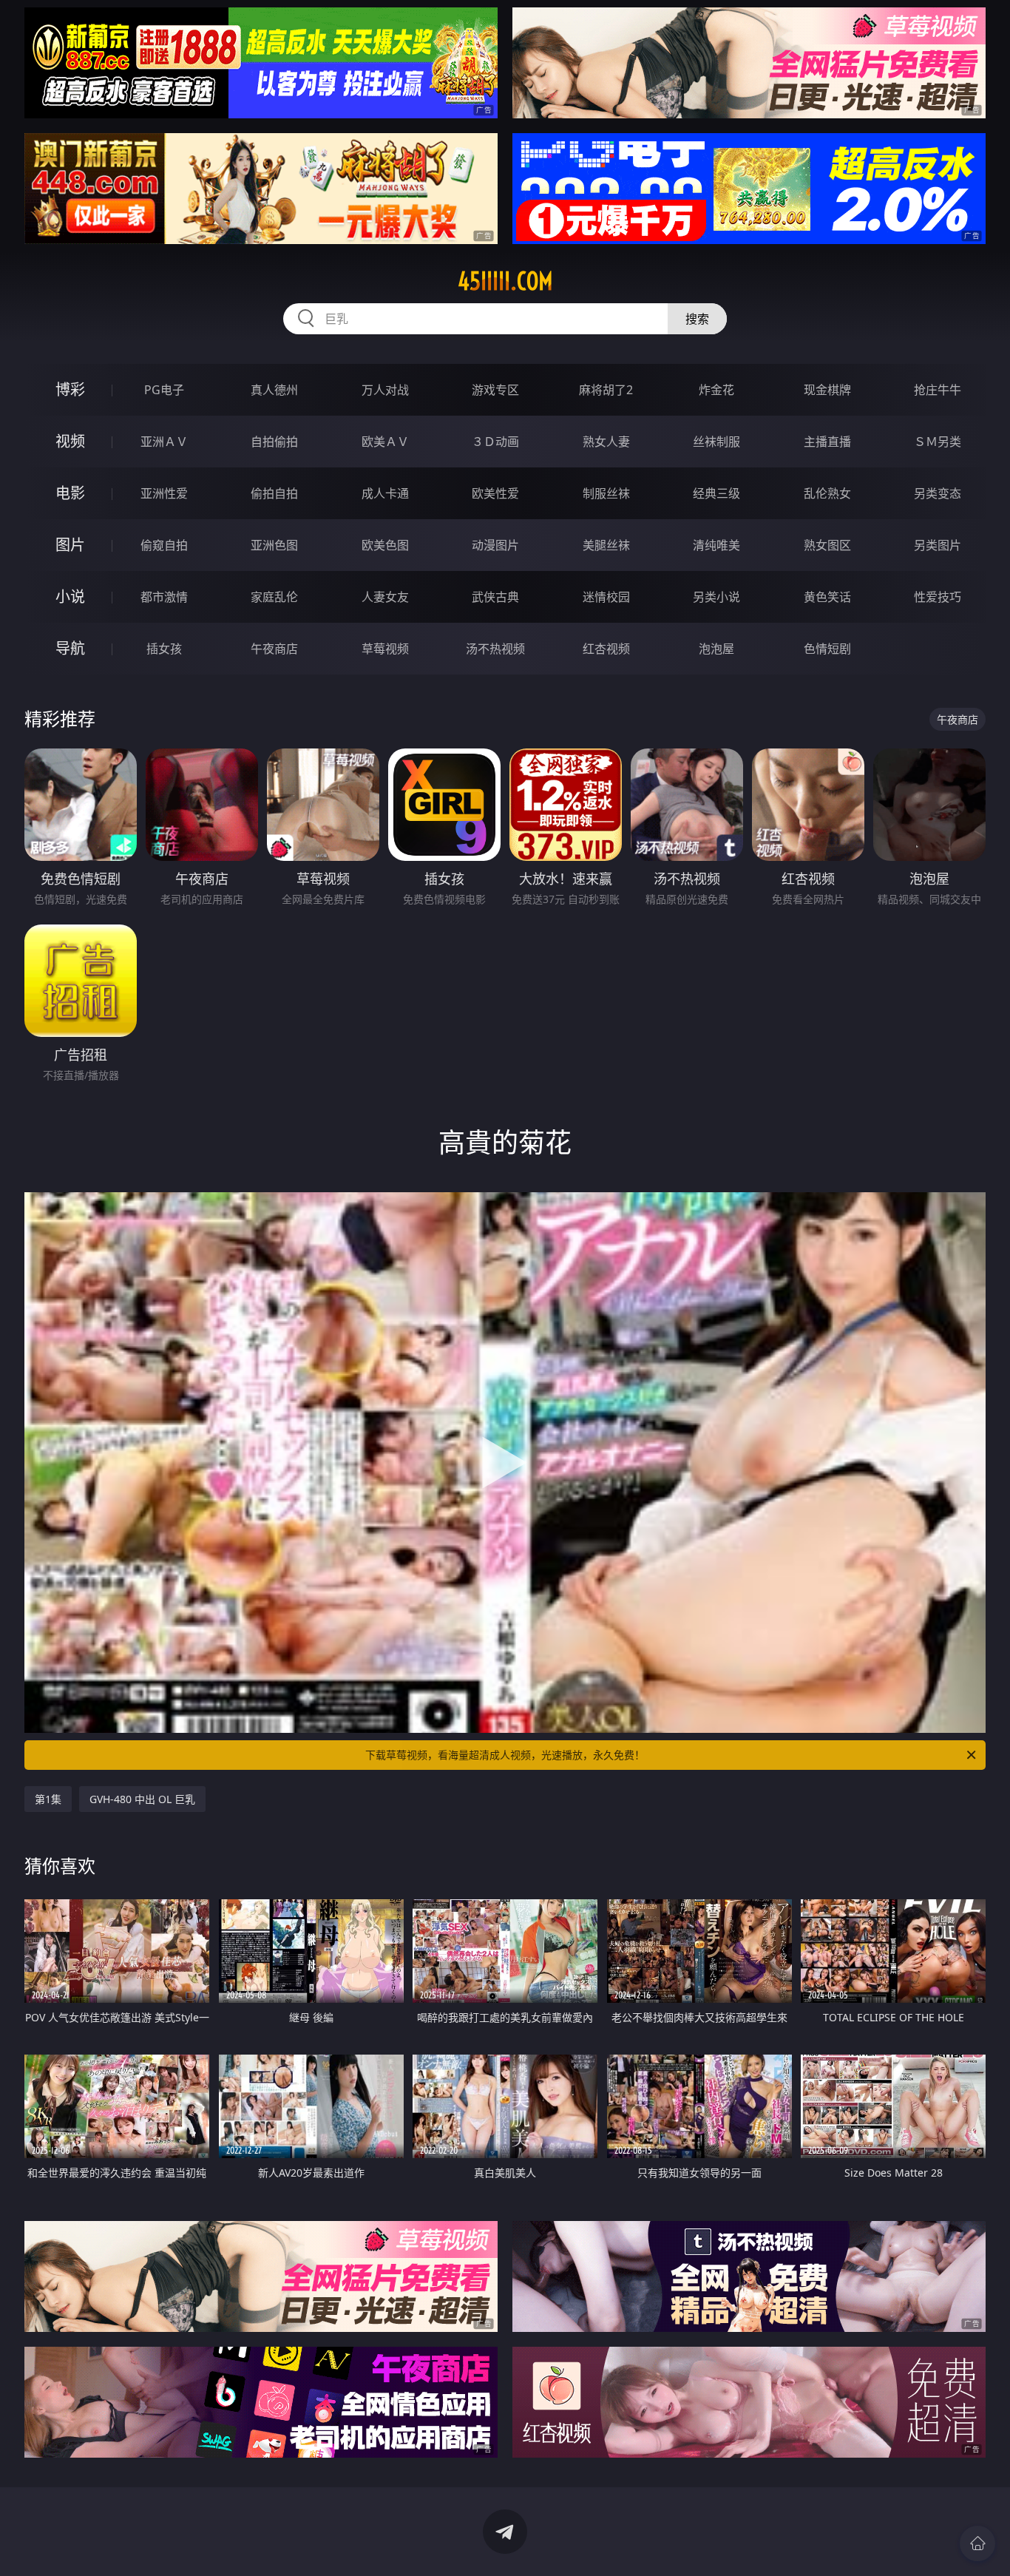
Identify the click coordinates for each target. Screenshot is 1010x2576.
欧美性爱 (495, 493)
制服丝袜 (606, 493)
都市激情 (164, 597)
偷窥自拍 (164, 545)
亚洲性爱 (164, 493)
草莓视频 (385, 649)
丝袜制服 (716, 442)
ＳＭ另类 (938, 442)
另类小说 (716, 597)
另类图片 (938, 545)
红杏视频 (606, 649)
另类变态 (938, 493)
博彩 (70, 389)
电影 (70, 493)
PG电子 (164, 390)
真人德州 (274, 390)
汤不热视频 (495, 649)
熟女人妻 (606, 442)
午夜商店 (274, 649)
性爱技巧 (938, 597)
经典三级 (716, 493)
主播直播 (827, 442)
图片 (70, 545)
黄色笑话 (827, 597)
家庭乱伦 (274, 597)
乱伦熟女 (827, 493)
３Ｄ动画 (495, 442)
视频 (70, 441)
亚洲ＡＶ (164, 442)
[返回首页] (977, 2543)
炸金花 (716, 390)
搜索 (697, 319)
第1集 (48, 1799)
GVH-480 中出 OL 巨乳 (142, 1799)
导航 (70, 648)
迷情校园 (606, 597)
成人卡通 (385, 493)
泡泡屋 (716, 649)
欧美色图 (385, 545)
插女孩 (164, 649)
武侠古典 (495, 597)
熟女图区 (827, 545)
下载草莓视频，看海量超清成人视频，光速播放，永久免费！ (505, 1755)
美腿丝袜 (606, 545)
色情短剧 (827, 649)
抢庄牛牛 (938, 390)
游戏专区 (495, 390)
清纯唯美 (716, 545)
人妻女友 (385, 597)
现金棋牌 (827, 390)
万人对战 (385, 390)
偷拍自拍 (274, 493)
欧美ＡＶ (385, 442)
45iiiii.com (505, 281)
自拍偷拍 (274, 442)
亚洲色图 (274, 545)
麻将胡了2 (606, 390)
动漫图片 (495, 545)
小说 (70, 596)
